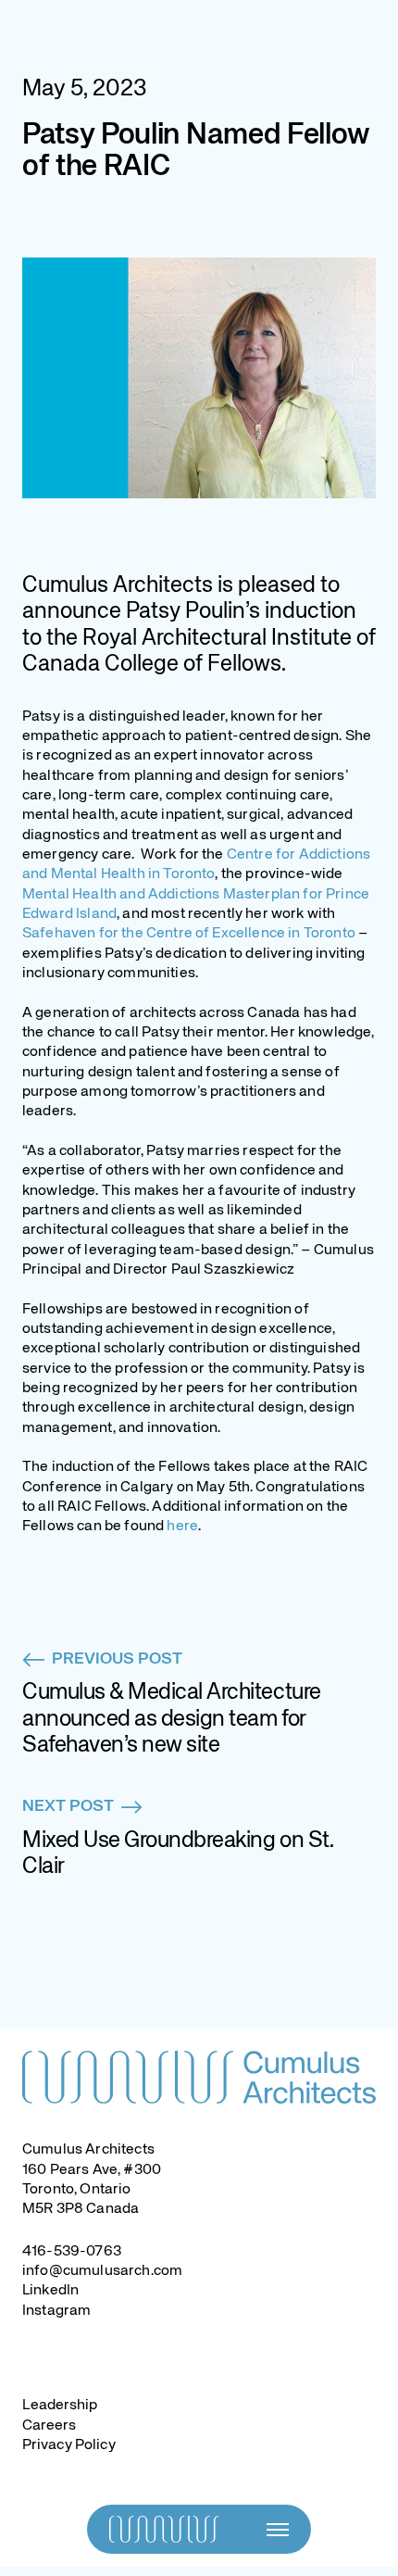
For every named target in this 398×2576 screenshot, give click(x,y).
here (182, 1527)
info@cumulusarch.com (102, 2271)
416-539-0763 (72, 2252)
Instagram (56, 2311)
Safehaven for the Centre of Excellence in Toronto (189, 934)
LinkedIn (50, 2291)
